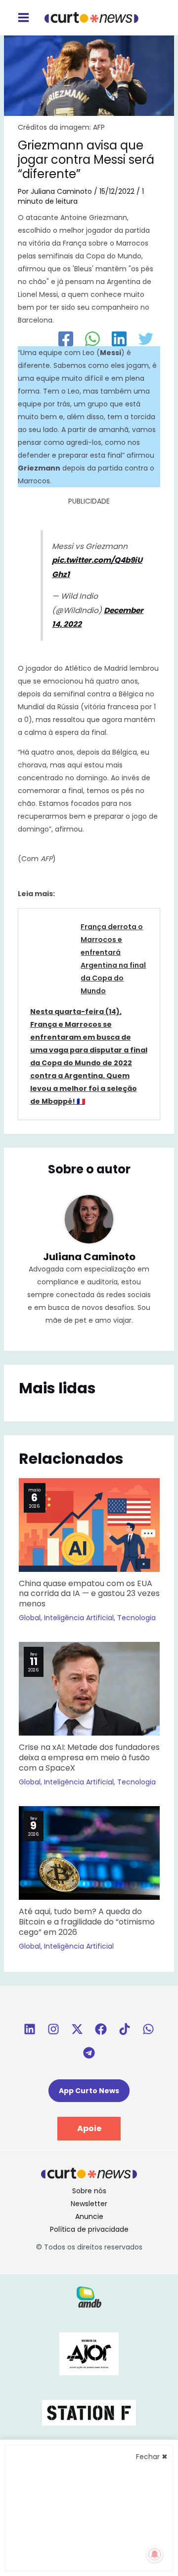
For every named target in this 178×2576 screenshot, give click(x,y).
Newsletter (89, 2204)
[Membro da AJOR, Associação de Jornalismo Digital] (89, 2353)
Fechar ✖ (152, 2457)
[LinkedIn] (119, 339)
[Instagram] (53, 2029)
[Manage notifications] (155, 2554)
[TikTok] (125, 2029)
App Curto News (89, 2091)
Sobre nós (89, 2191)
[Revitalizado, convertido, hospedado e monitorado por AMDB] (89, 2296)
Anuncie (89, 2216)
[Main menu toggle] (23, 18)
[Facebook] (66, 339)
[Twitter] (146, 339)
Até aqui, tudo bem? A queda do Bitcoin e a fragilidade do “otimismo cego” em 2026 (87, 1922)
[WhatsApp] (92, 339)
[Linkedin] (30, 2029)
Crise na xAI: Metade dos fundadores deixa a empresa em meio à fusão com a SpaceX (89, 1758)
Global (30, 1618)
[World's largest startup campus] (89, 2412)
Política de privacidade (89, 2229)
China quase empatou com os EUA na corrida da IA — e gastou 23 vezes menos (89, 1594)
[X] (77, 2029)
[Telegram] (89, 2053)
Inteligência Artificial (79, 1618)
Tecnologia (136, 1618)
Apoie (89, 2128)
